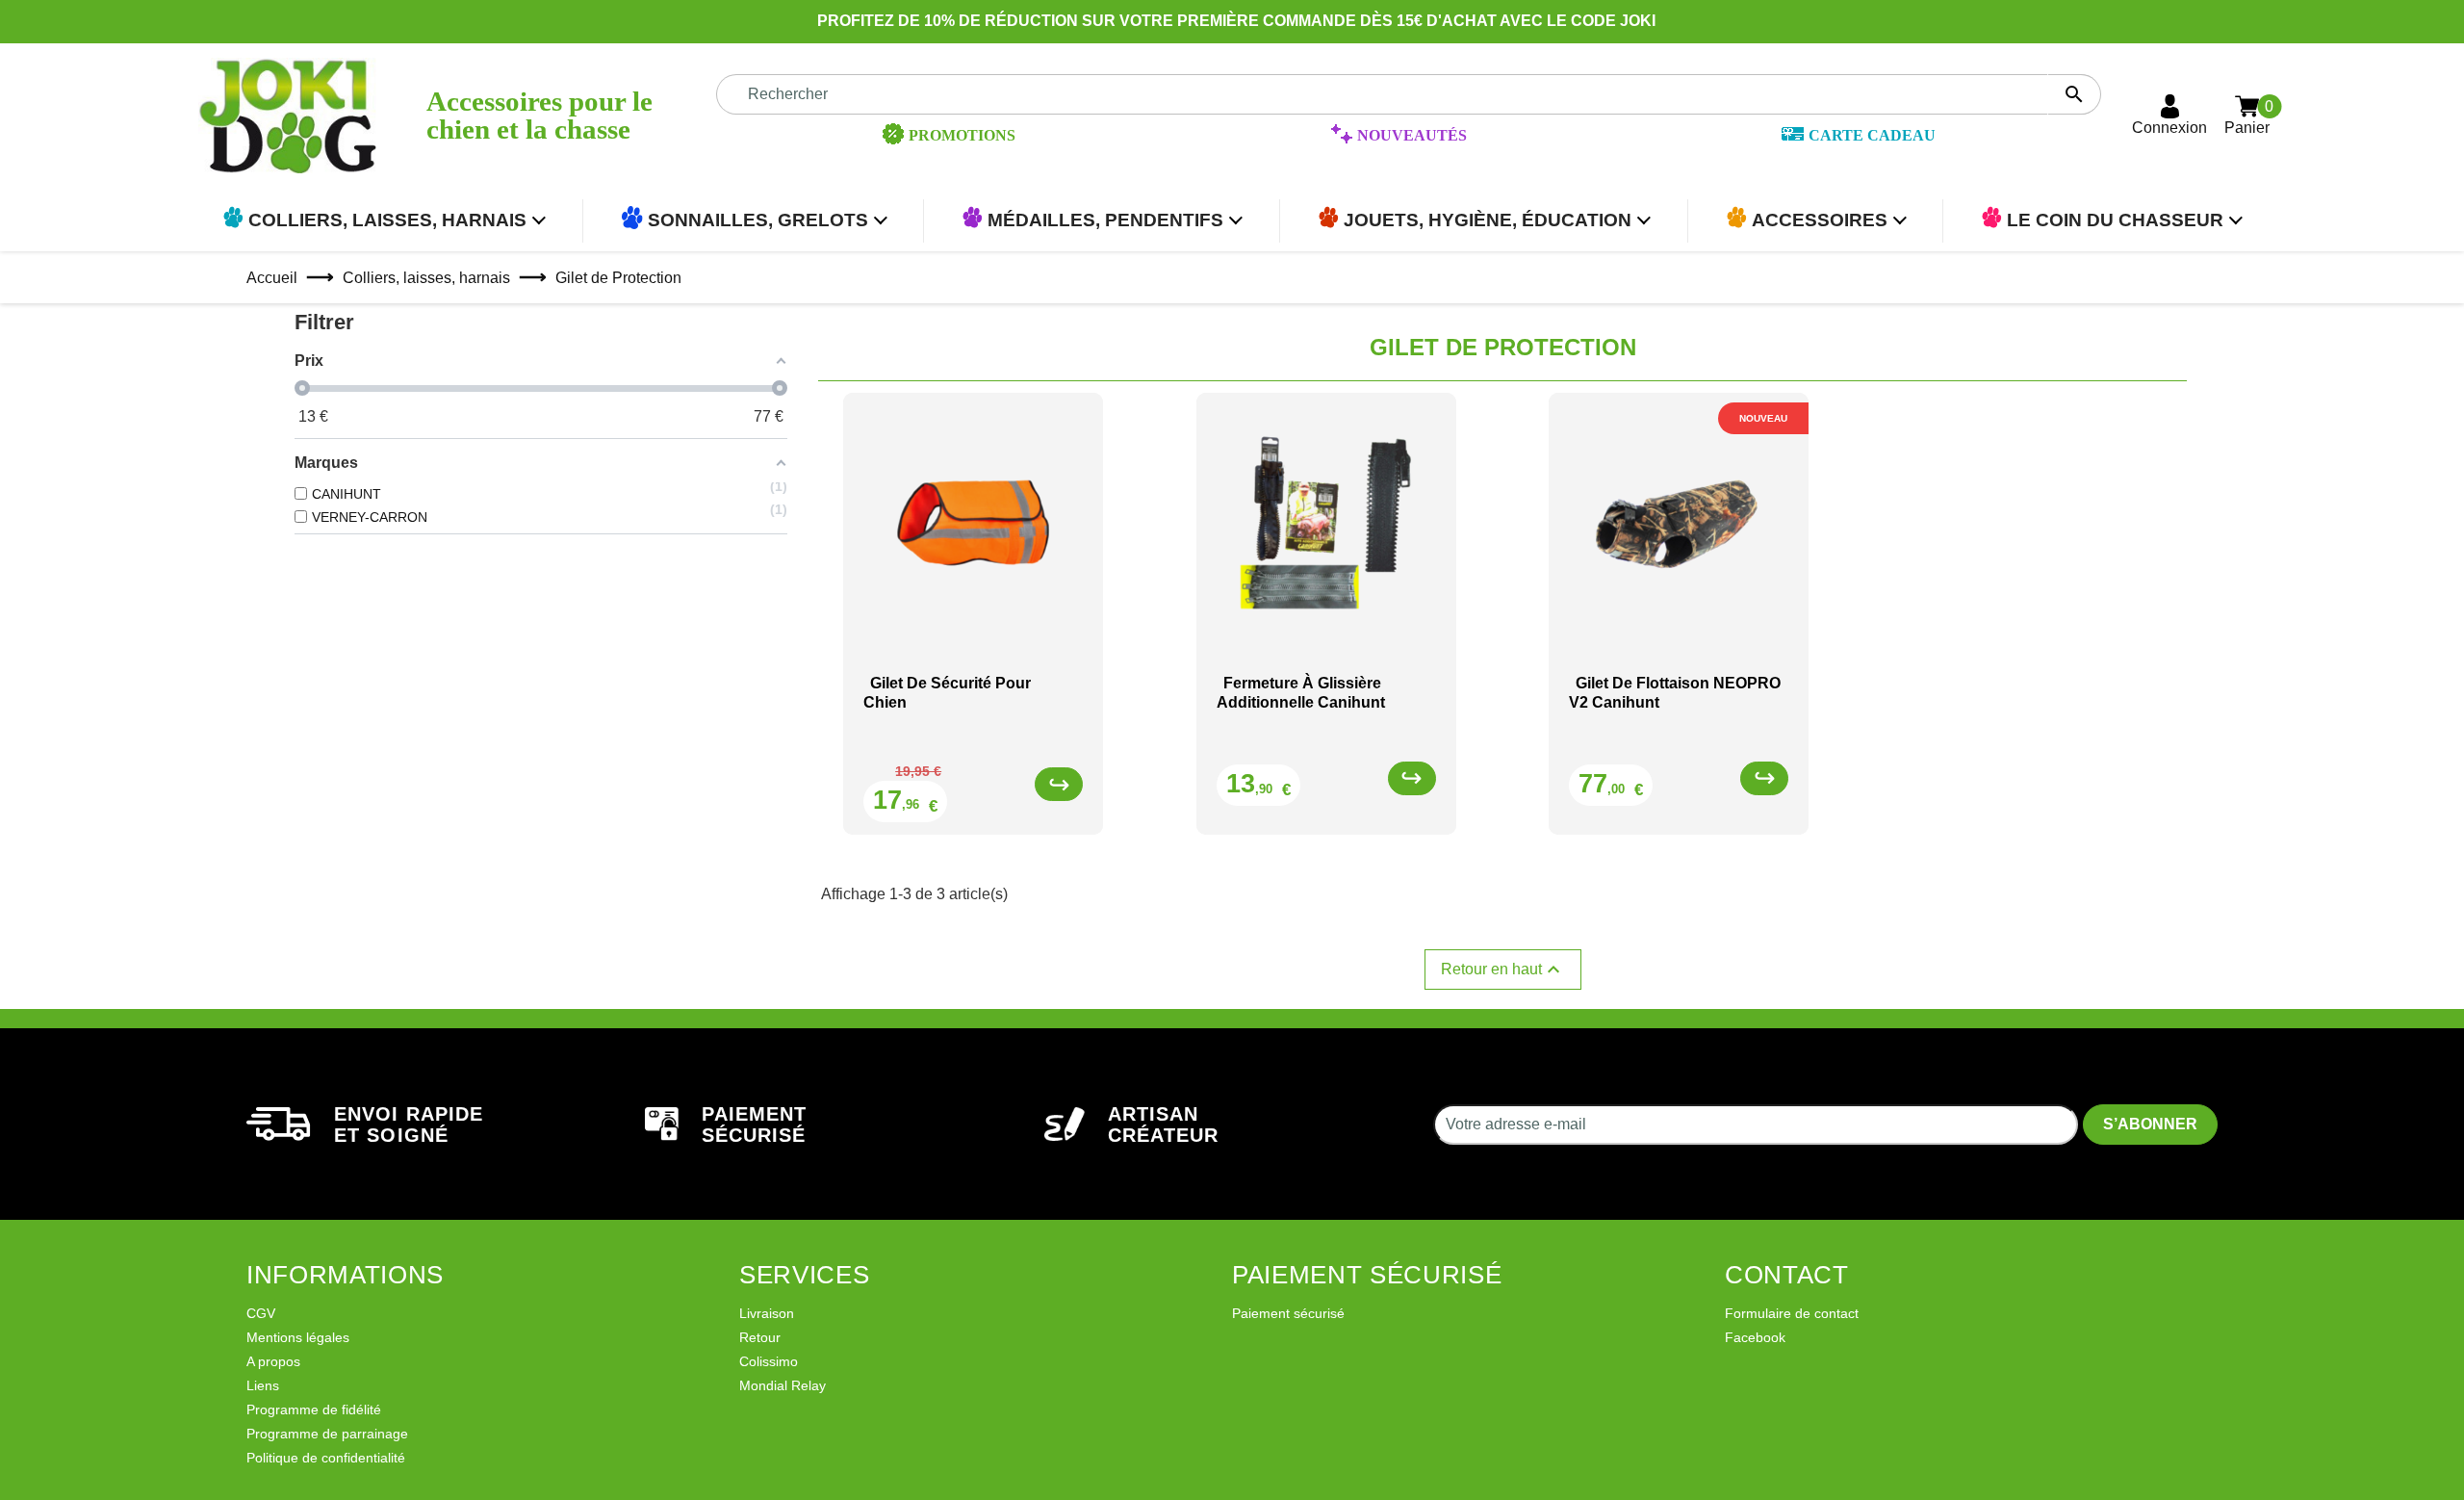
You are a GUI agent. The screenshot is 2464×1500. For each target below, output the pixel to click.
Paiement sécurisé (1288, 1313)
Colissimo (769, 1361)
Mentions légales (298, 1337)
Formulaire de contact (1792, 1313)
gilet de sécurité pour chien (947, 692)
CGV (261, 1313)
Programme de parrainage (327, 1434)
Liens (263, 1385)
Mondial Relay (783, 1385)
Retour (760, 1337)
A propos (273, 1361)
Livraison (767, 1313)
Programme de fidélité (314, 1409)
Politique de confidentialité (326, 1458)
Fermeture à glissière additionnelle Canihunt (1301, 692)
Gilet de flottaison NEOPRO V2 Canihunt (1675, 692)
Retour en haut (1503, 970)
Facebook (1755, 1337)
